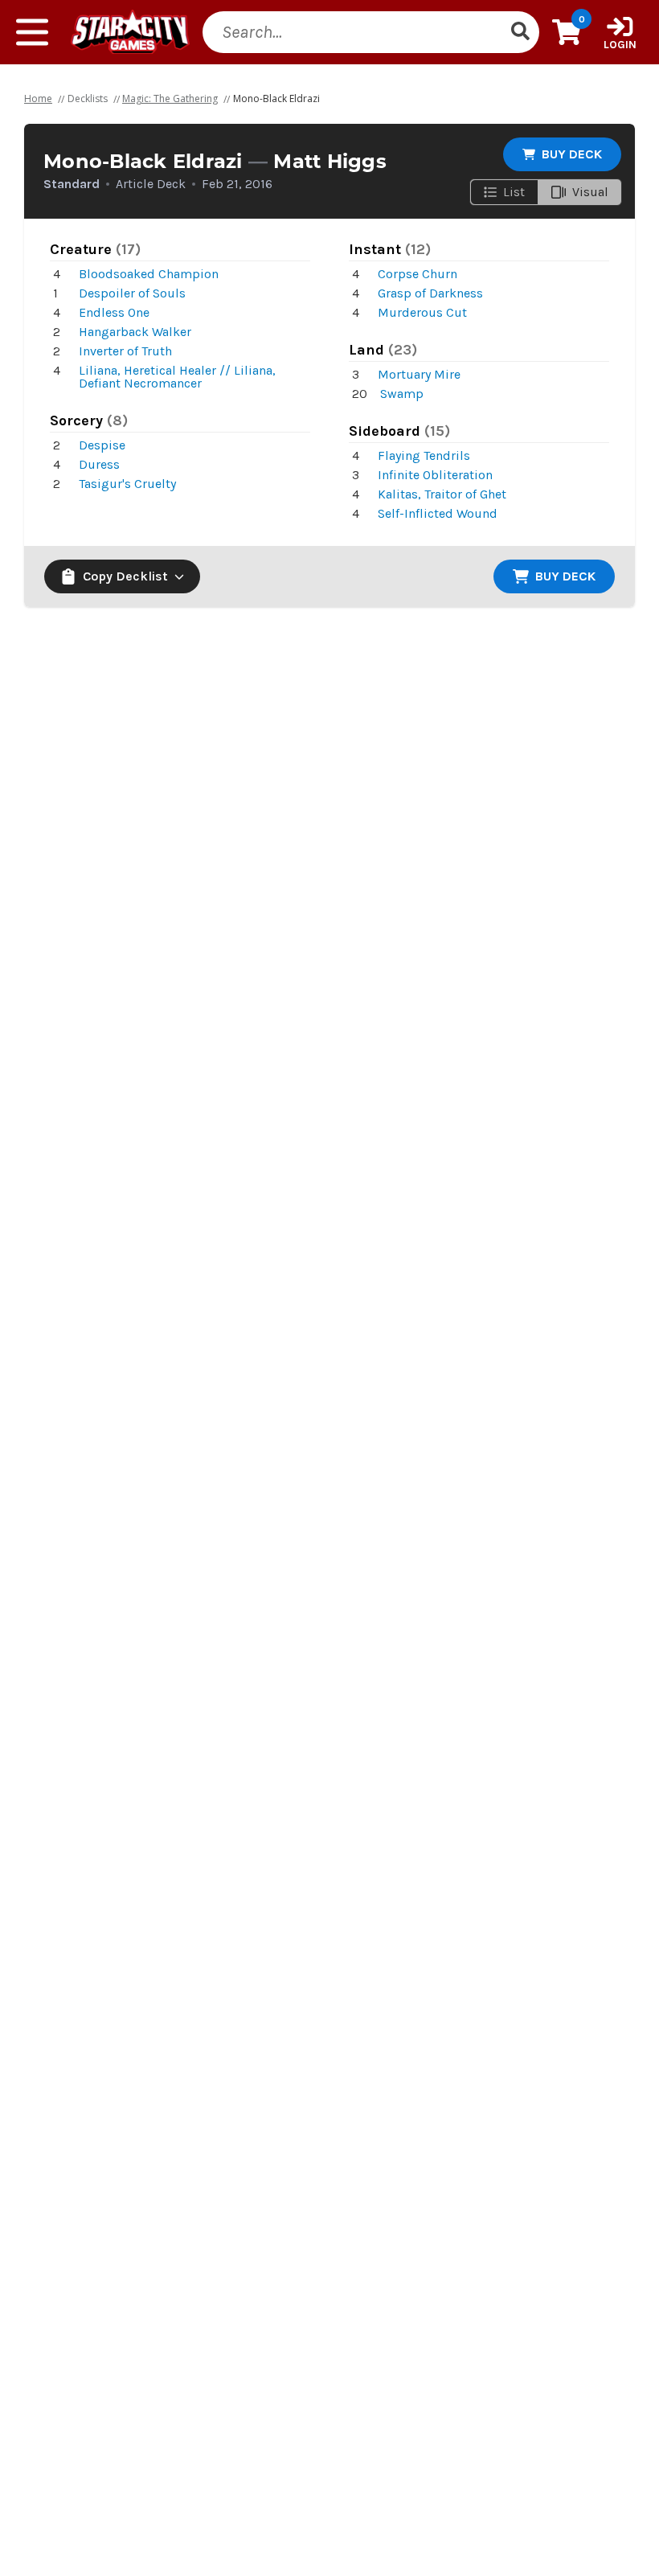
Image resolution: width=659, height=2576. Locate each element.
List (514, 192)
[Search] (520, 32)
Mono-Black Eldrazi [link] (276, 98)
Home (38, 98)
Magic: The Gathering (170, 98)
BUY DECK (572, 154)
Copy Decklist (125, 576)
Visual (590, 192)
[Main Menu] (32, 32)
